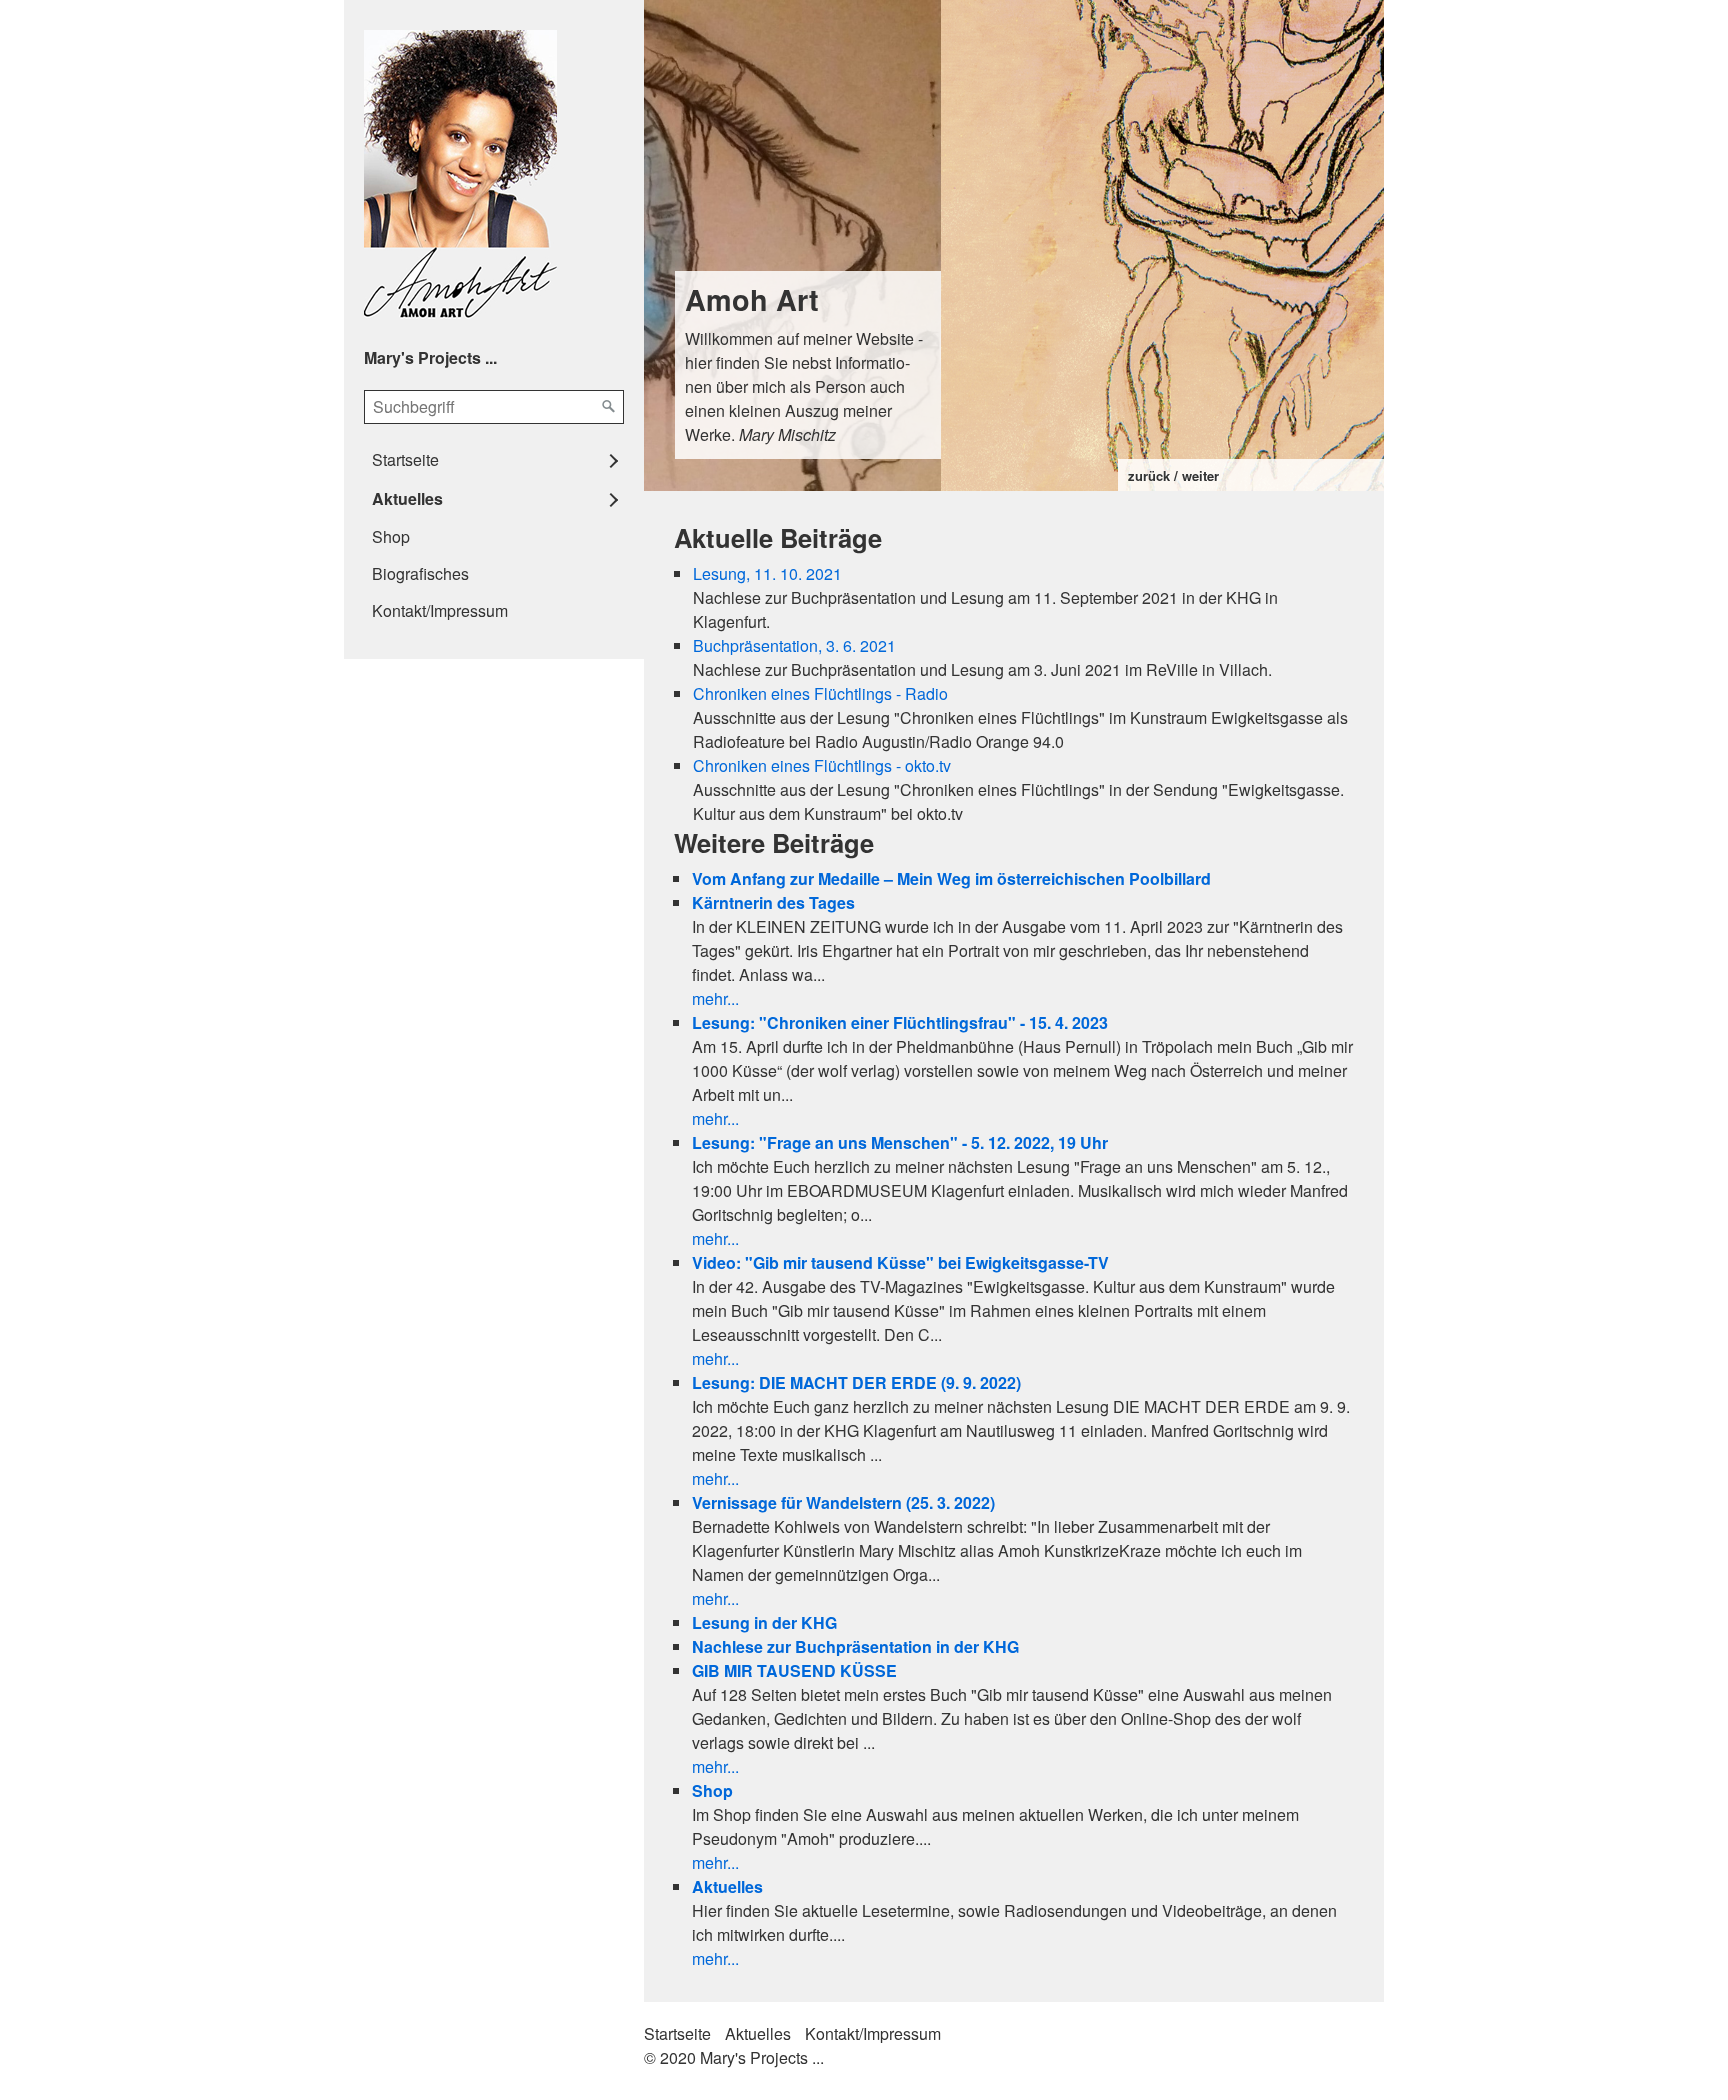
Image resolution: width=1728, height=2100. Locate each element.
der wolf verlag (1284, 386)
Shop (391, 536)
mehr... (715, 998)
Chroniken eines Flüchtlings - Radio (820, 693)
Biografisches (420, 573)
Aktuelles (407, 498)
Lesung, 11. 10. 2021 (767, 573)
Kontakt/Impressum (440, 610)
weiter (1200, 475)
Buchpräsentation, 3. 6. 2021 (794, 645)
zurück (1149, 475)
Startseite (405, 459)
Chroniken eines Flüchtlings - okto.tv (822, 765)
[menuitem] (494, 459)
